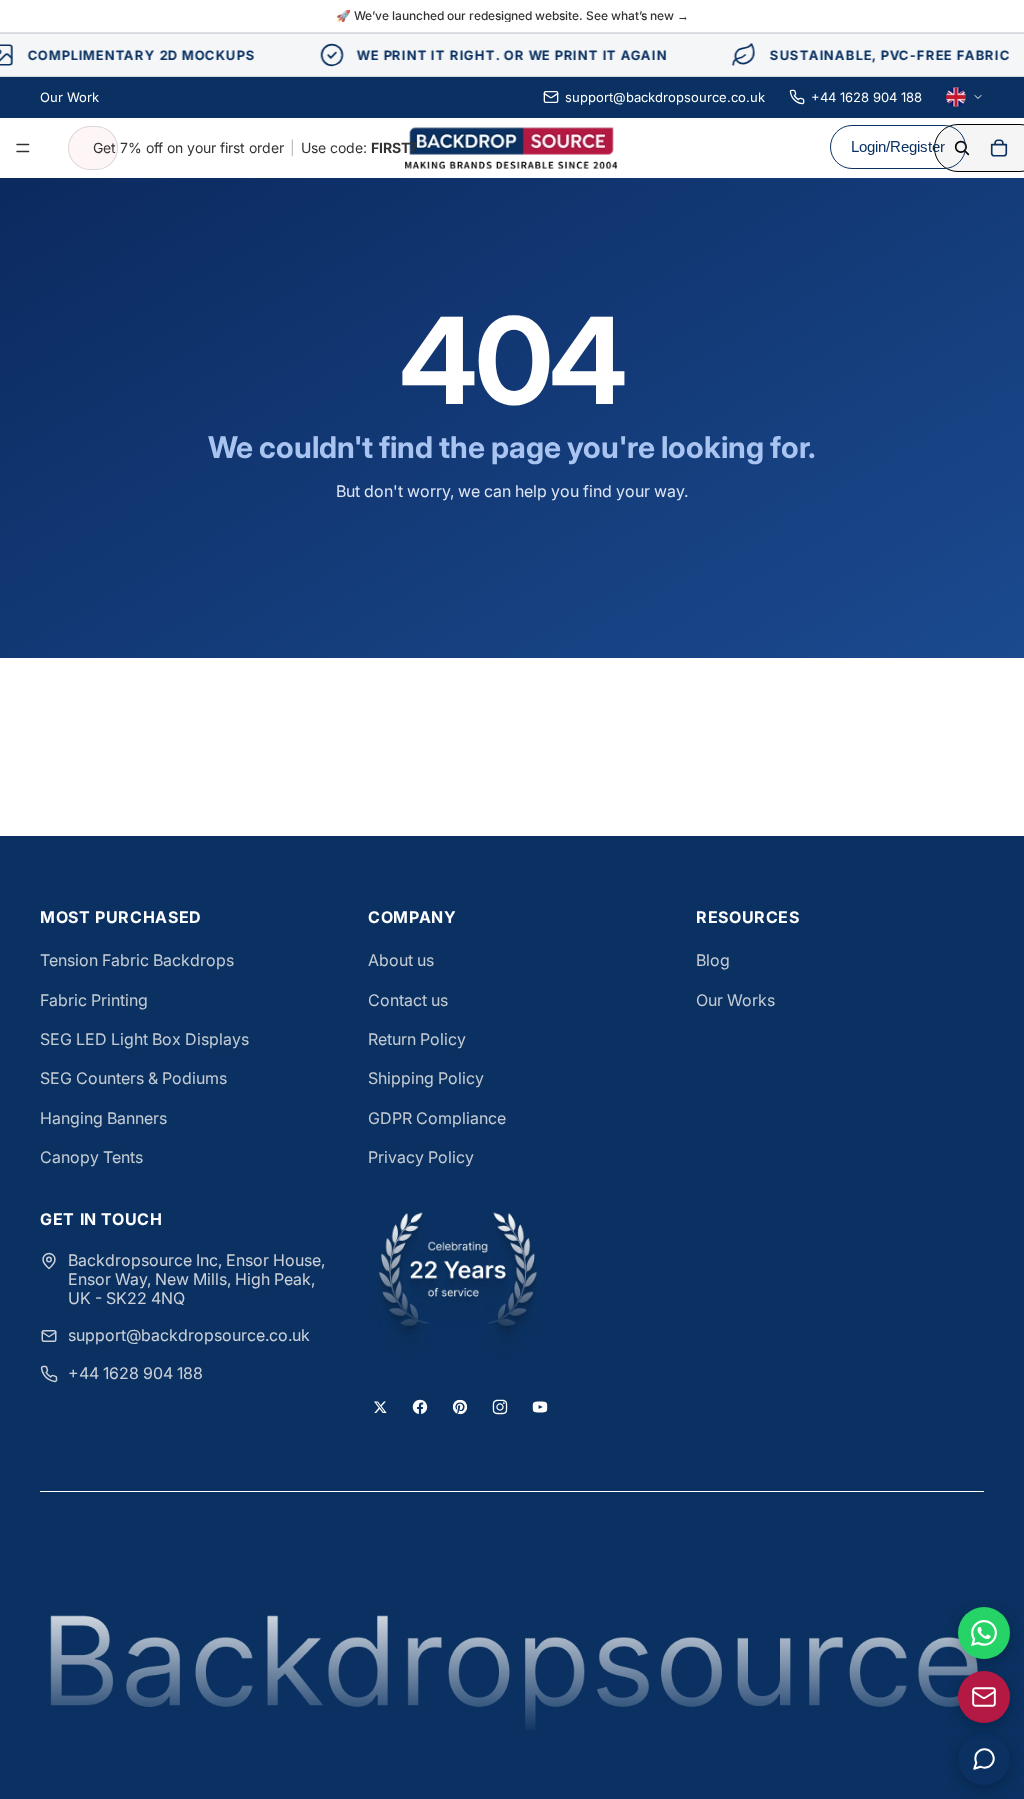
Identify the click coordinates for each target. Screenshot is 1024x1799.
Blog (713, 960)
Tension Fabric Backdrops (137, 960)
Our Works (735, 1000)
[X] (380, 1407)
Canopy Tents (91, 1157)
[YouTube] (540, 1407)
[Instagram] (500, 1407)
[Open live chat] (984, 1759)
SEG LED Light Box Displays (144, 1039)
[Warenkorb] (999, 148)
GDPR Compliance (437, 1118)
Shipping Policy (426, 1078)
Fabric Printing (94, 1000)
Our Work (69, 97)
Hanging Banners (103, 1118)
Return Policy (417, 1039)
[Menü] (23, 148)
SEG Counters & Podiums (133, 1078)
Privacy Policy (421, 1157)
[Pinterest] (460, 1407)
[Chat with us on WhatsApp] (984, 1633)
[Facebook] (420, 1407)
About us (401, 960)
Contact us (408, 1000)
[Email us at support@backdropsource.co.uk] (984, 1697)
